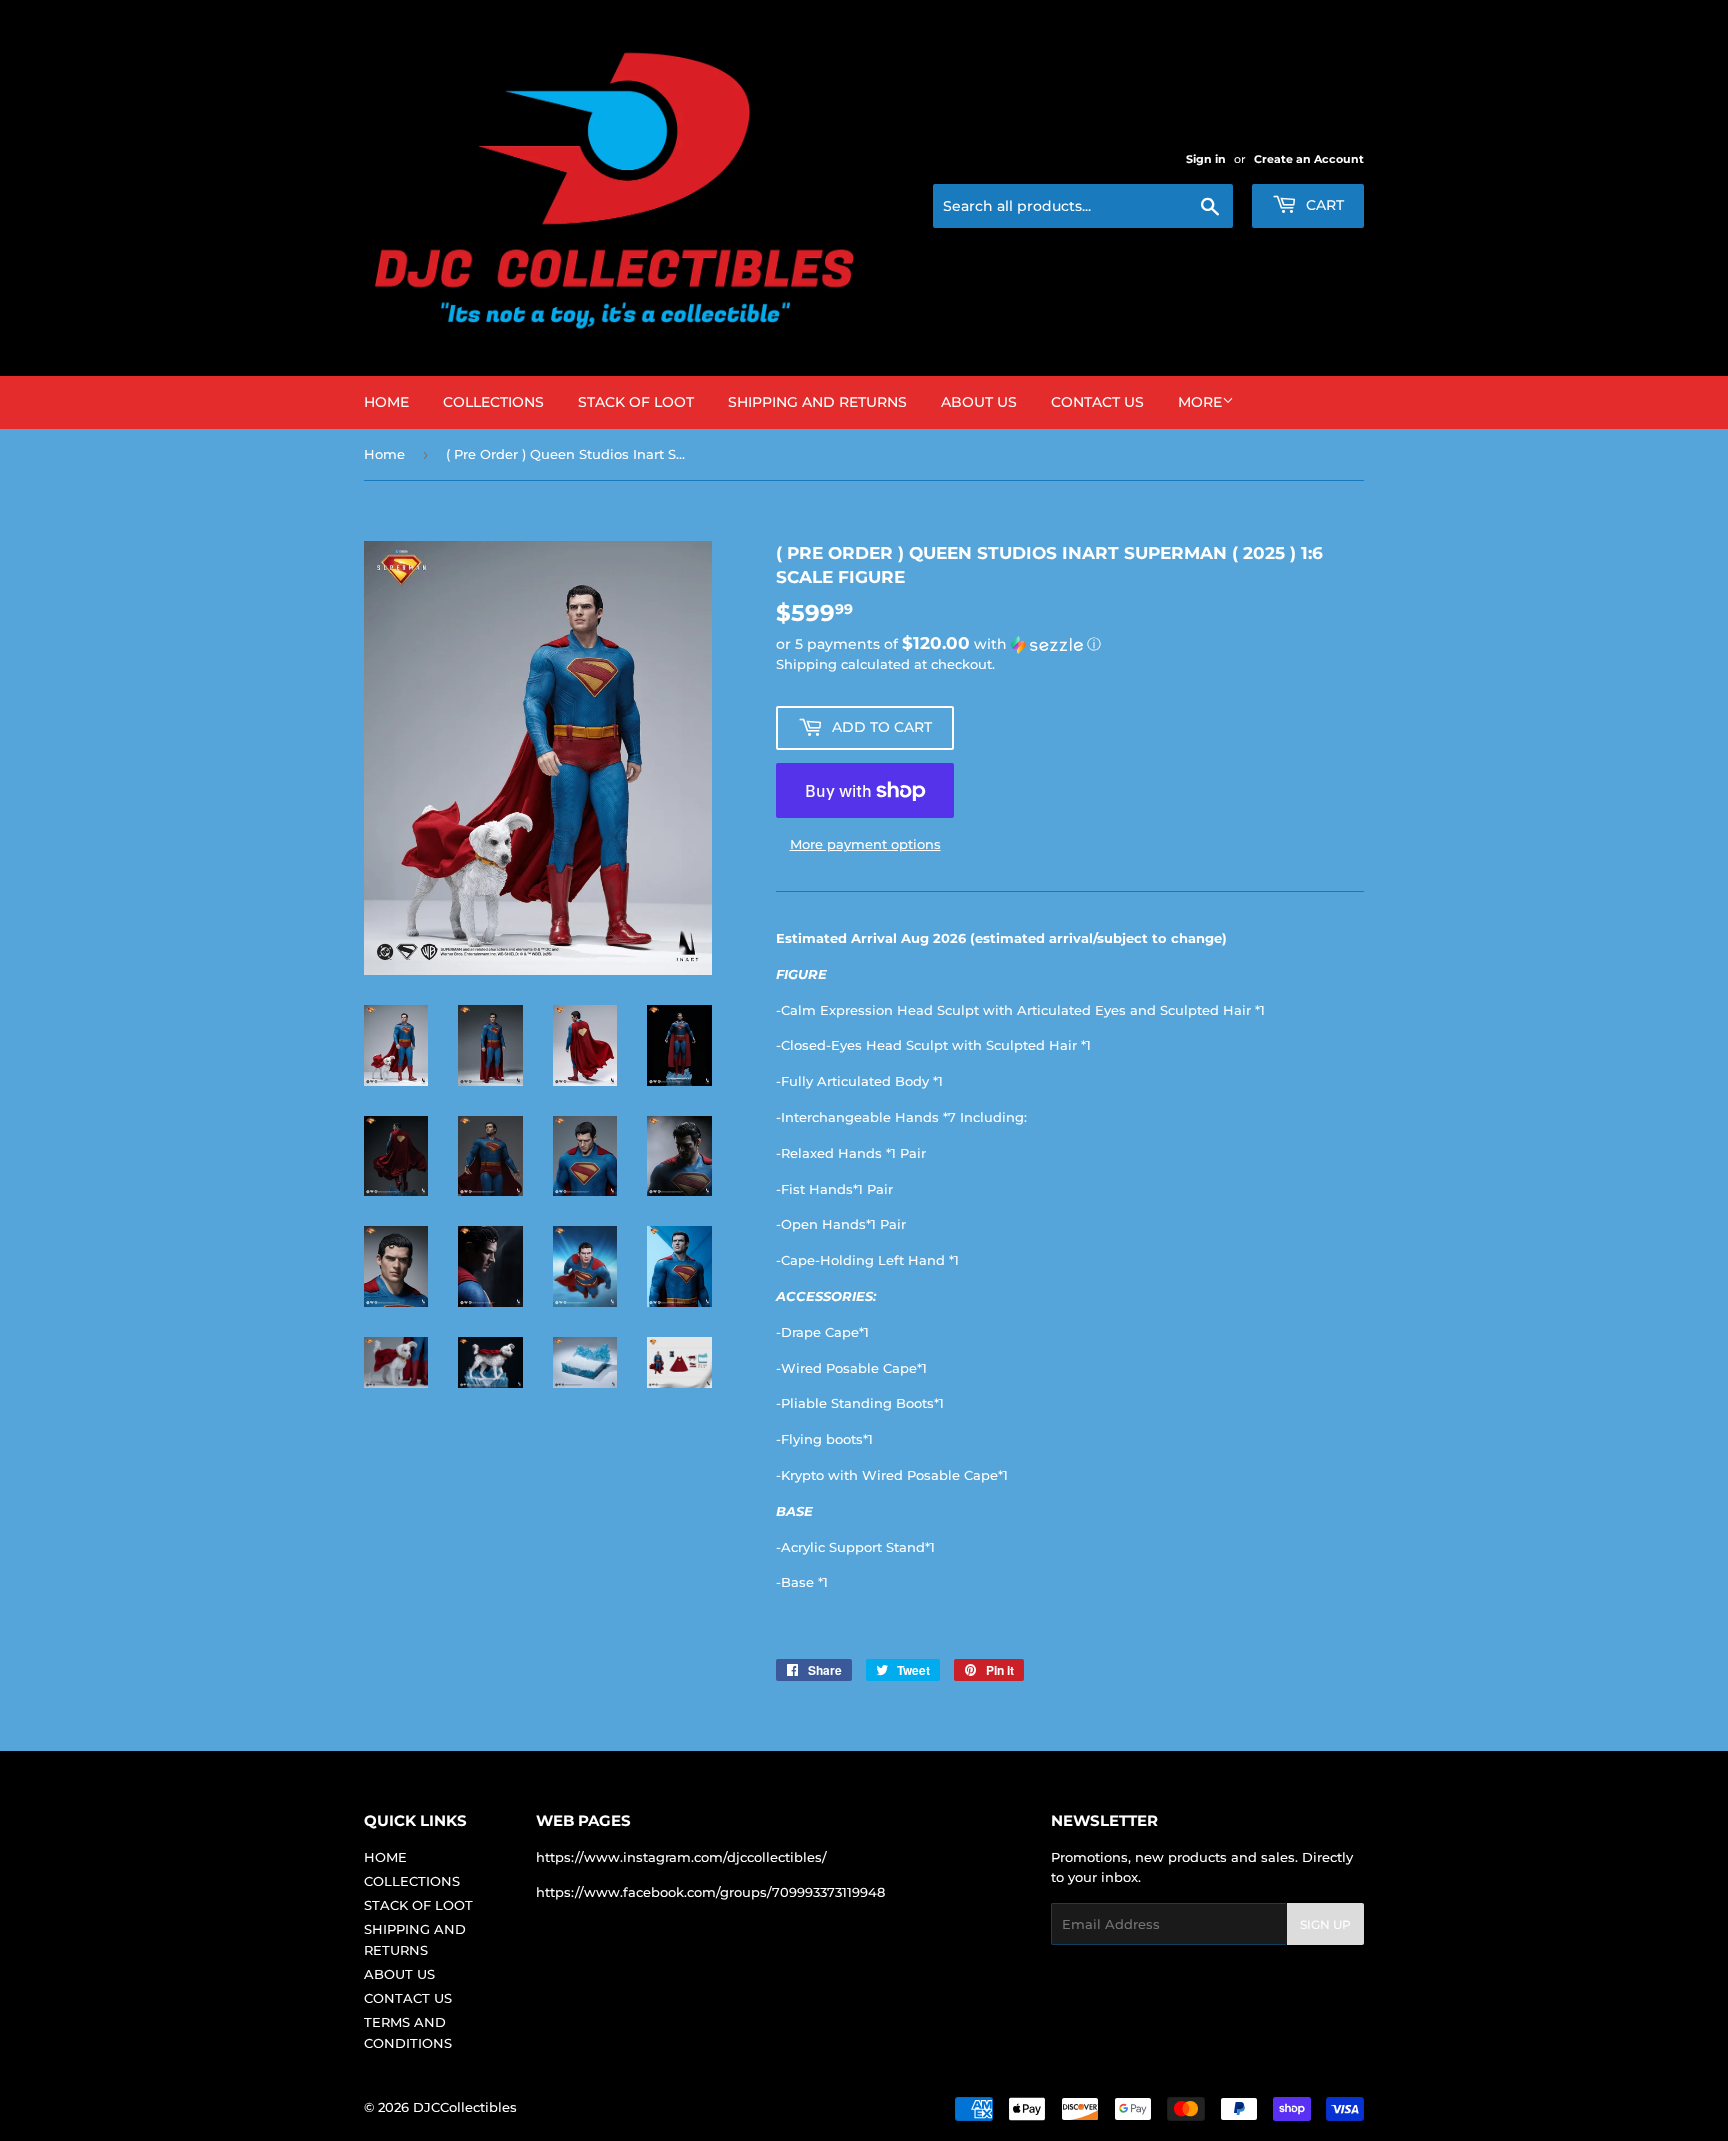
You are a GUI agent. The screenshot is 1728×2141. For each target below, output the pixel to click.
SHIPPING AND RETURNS (817, 402)
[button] (1070, 644)
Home (384, 454)
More (1200, 402)
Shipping (806, 664)
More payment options (865, 844)
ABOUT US (979, 402)
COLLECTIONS (493, 402)
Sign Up (1325, 1924)
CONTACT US (1097, 402)
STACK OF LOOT (636, 402)
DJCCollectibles (465, 2107)
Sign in (1206, 159)
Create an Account (1309, 159)
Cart (1323, 205)
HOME (386, 402)
